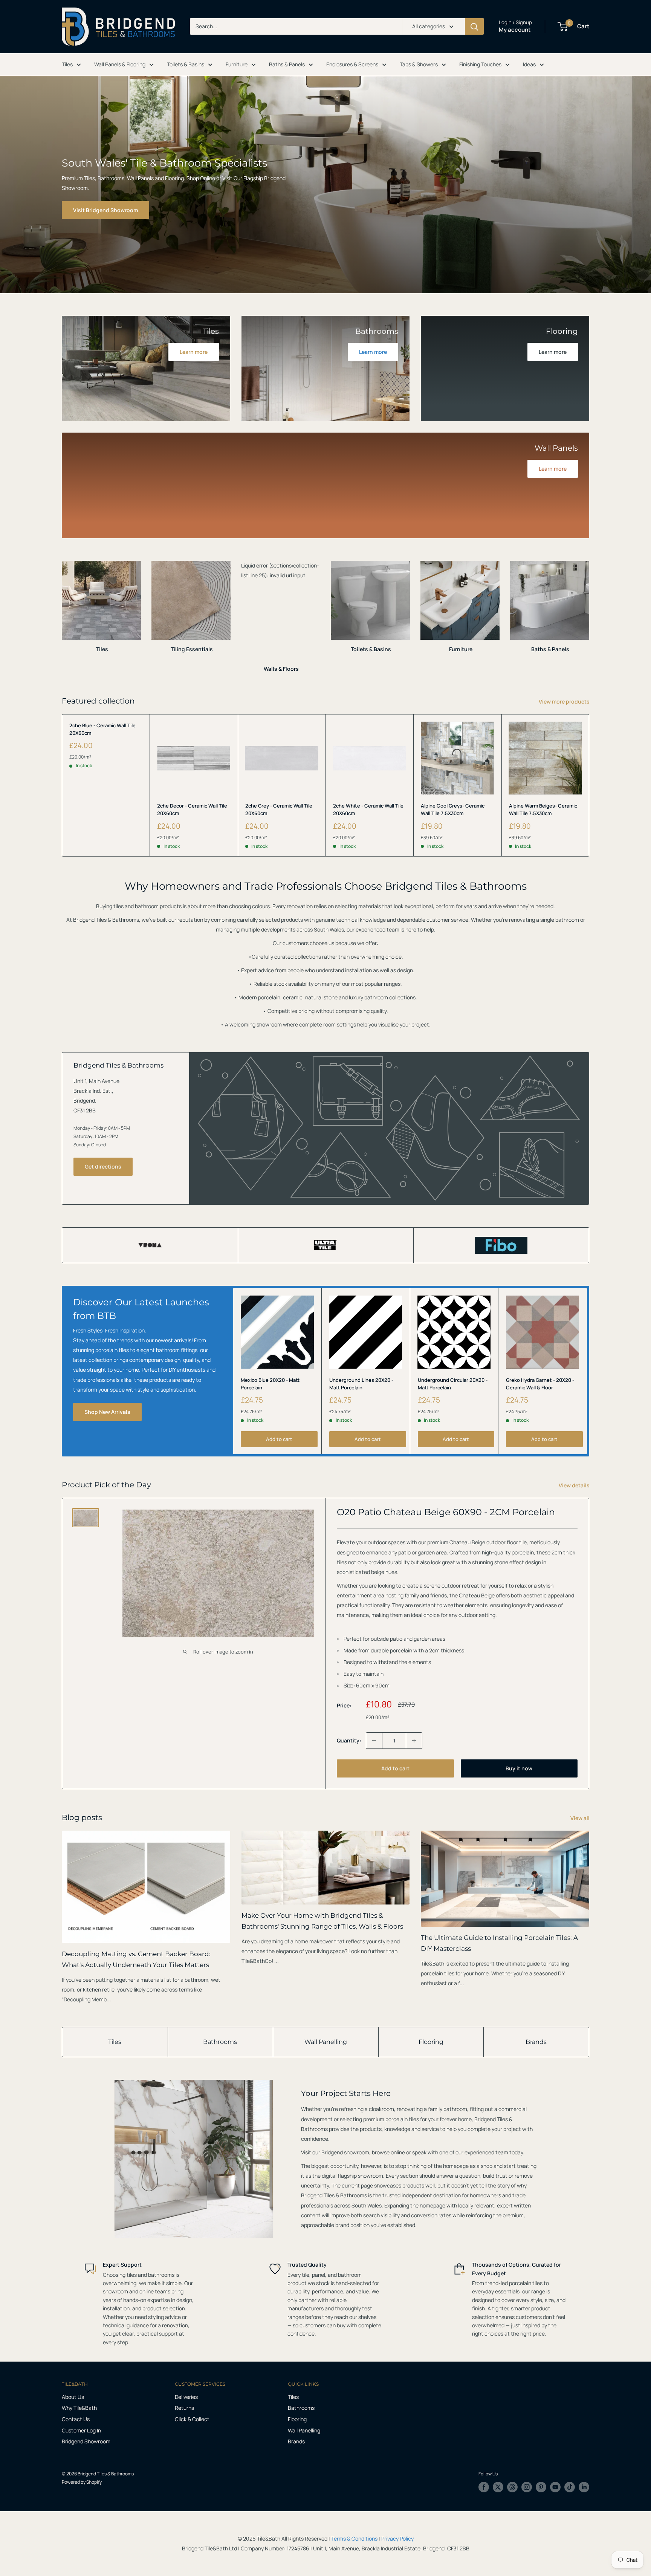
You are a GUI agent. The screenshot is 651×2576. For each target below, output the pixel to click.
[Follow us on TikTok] (570, 2487)
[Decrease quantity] (374, 1741)
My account (515, 30)
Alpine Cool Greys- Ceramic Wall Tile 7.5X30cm (453, 809)
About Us (73, 2397)
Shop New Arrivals (107, 1412)
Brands (536, 2042)
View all (581, 1818)
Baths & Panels (287, 64)
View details (575, 1485)
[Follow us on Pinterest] (541, 2487)
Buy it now (519, 1768)
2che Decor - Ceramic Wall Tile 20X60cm (192, 809)
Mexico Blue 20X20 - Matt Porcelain (270, 1383)
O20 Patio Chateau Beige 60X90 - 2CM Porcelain (446, 1512)
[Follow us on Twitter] (498, 2487)
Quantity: (349, 1740)
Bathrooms (220, 2042)
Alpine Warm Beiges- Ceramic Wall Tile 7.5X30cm (543, 809)
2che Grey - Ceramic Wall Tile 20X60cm (279, 809)
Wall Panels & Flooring (120, 64)
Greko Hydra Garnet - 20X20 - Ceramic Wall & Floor (540, 1383)
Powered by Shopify (82, 2482)
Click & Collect (192, 2419)
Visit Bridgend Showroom (105, 210)
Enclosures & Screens (352, 64)
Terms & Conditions (354, 2539)
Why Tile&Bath (79, 2408)
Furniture (237, 64)
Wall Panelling (326, 2042)
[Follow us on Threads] (512, 2487)
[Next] (589, 610)
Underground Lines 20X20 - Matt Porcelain (361, 1383)
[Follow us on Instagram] (527, 2487)
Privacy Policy (397, 2539)
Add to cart (279, 1439)
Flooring (431, 2042)
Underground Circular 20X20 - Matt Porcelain (453, 1383)
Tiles (67, 64)
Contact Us (76, 2419)
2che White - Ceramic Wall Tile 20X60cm (368, 809)
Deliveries (186, 2397)
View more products (565, 701)
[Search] (474, 26)
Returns (184, 2408)
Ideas (529, 64)
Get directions (103, 1166)
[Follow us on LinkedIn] (584, 2487)
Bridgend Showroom (86, 2441)
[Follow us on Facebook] (484, 2487)
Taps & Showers (419, 64)
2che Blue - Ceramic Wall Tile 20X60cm (102, 729)
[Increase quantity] (414, 1741)
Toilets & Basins (186, 64)
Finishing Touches (480, 64)
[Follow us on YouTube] (555, 2487)
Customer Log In (81, 2430)
